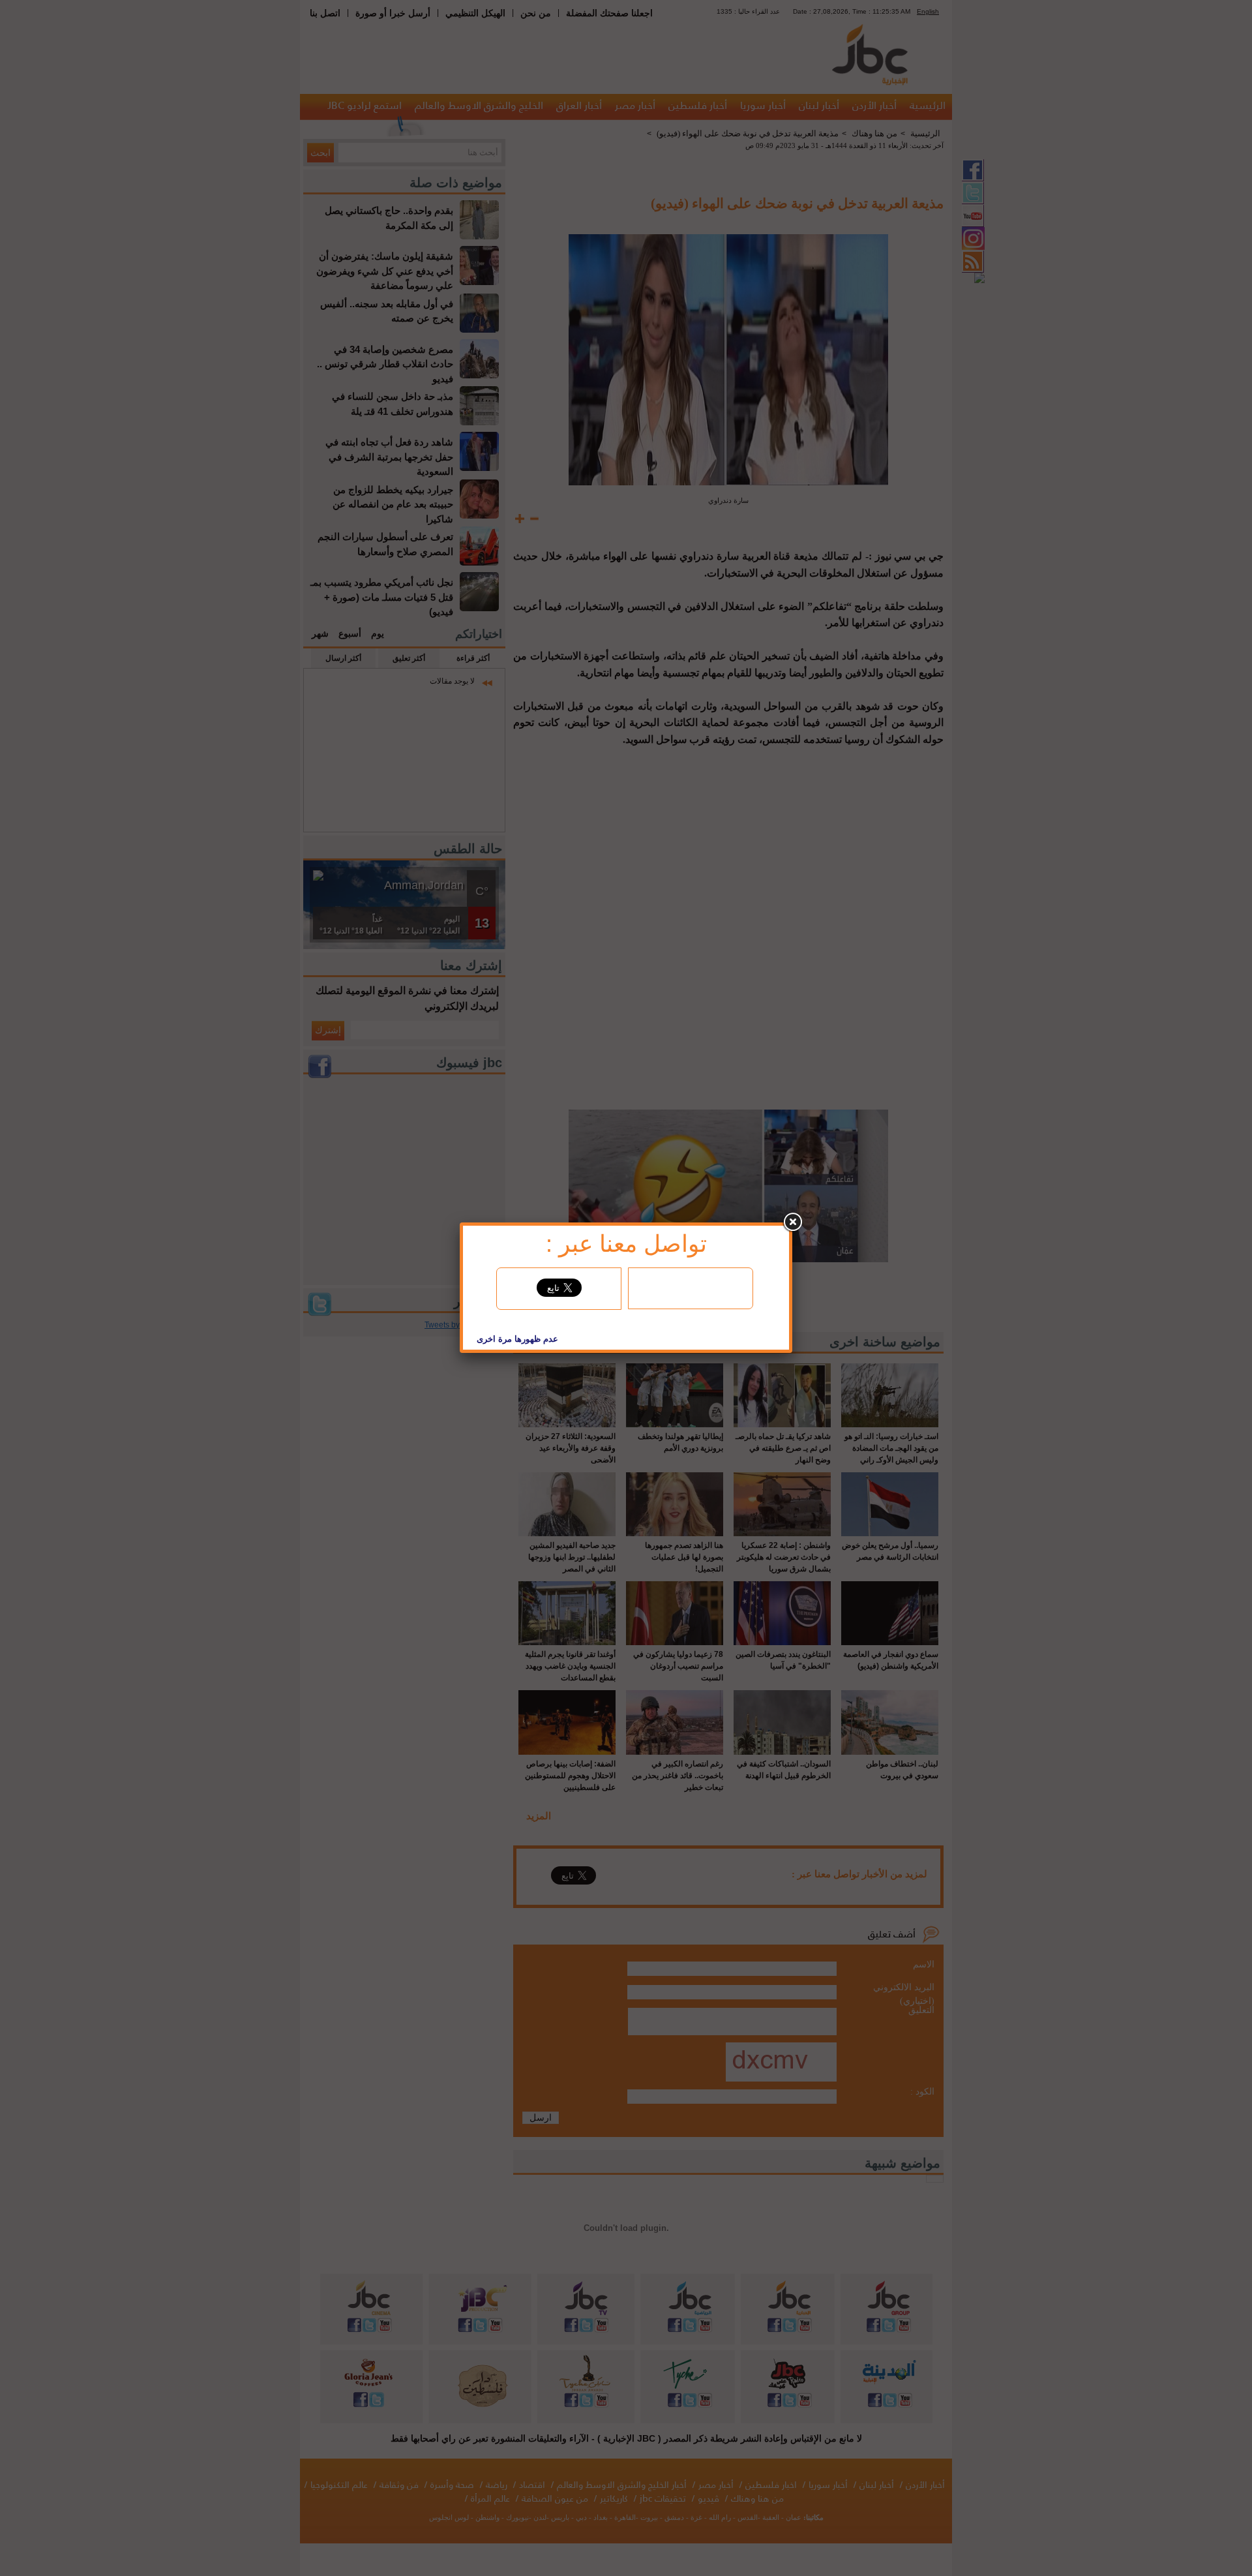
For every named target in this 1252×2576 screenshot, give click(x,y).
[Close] (792, 1222)
